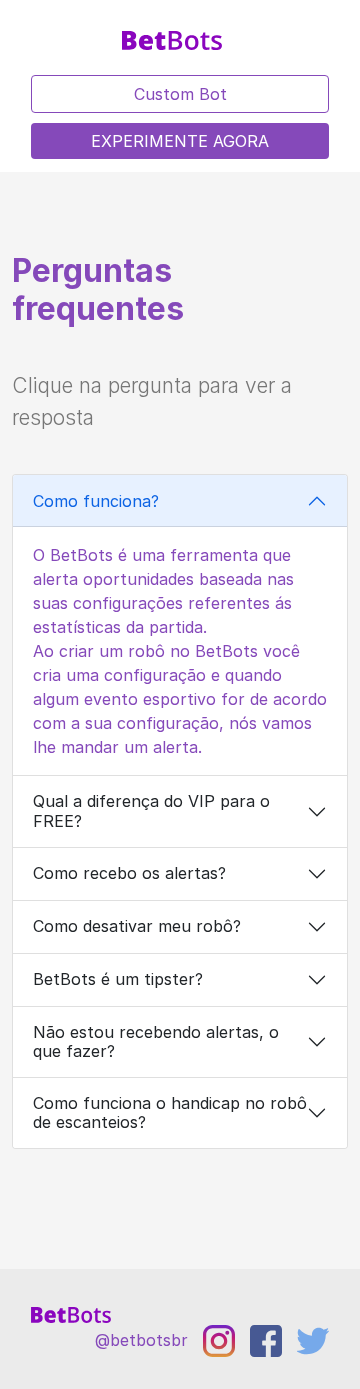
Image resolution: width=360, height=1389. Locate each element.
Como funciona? (96, 501)
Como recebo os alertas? (129, 873)
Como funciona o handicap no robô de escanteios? (170, 1112)
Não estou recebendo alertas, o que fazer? (156, 1041)
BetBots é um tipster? (118, 979)
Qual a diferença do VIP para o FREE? (151, 810)
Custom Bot (180, 94)
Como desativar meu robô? (137, 926)
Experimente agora (180, 141)
